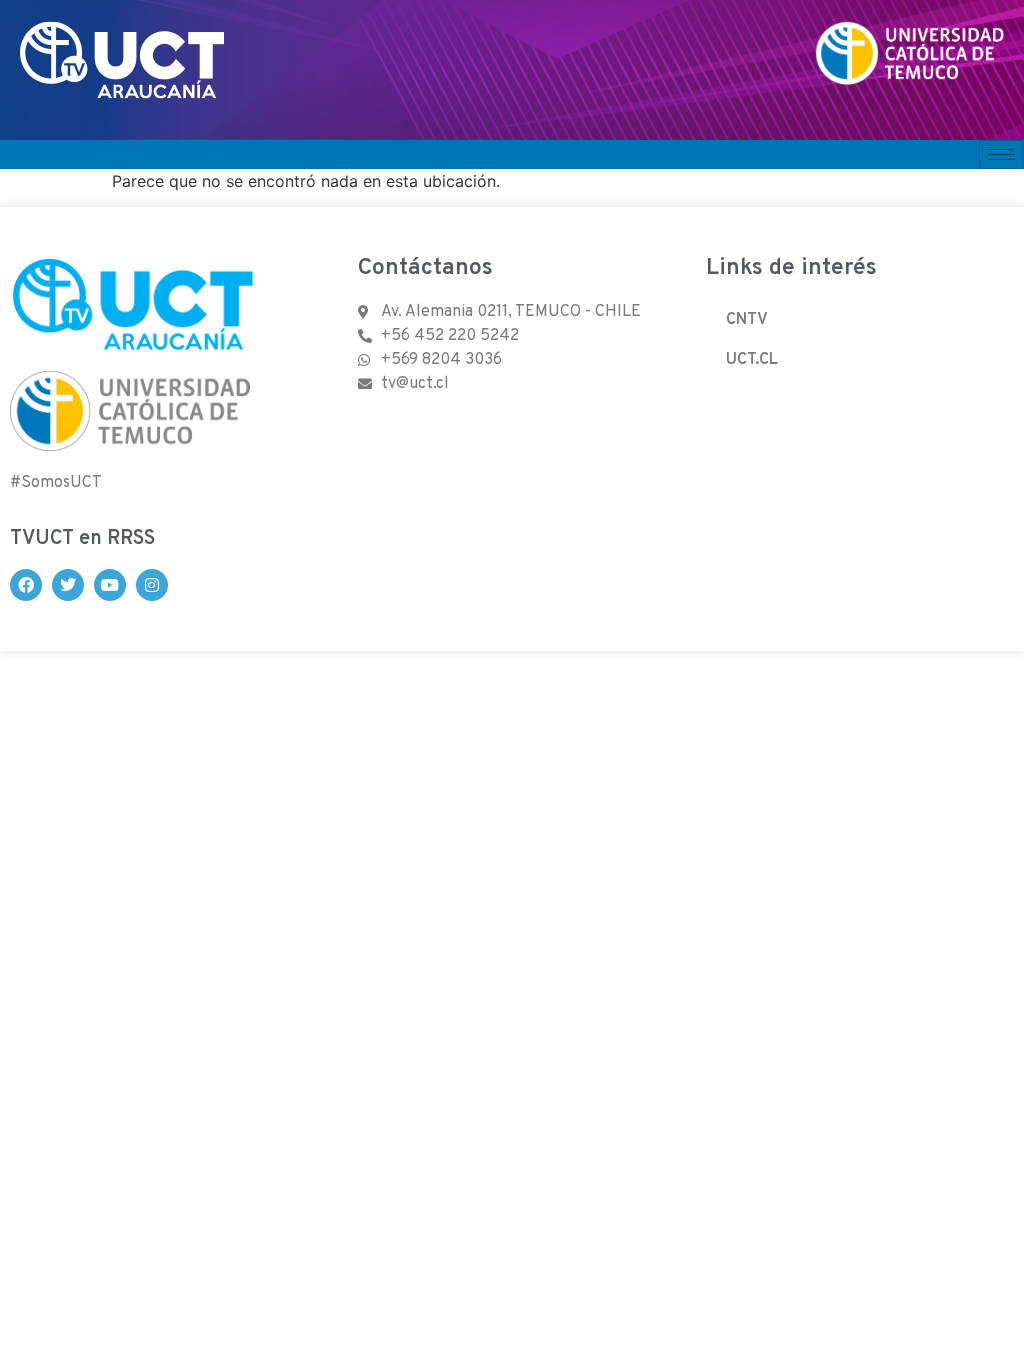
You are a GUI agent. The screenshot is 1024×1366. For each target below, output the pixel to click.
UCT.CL (752, 360)
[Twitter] (68, 585)
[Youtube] (110, 585)
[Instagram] (152, 585)
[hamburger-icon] (1001, 154)
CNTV (747, 320)
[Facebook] (26, 585)
